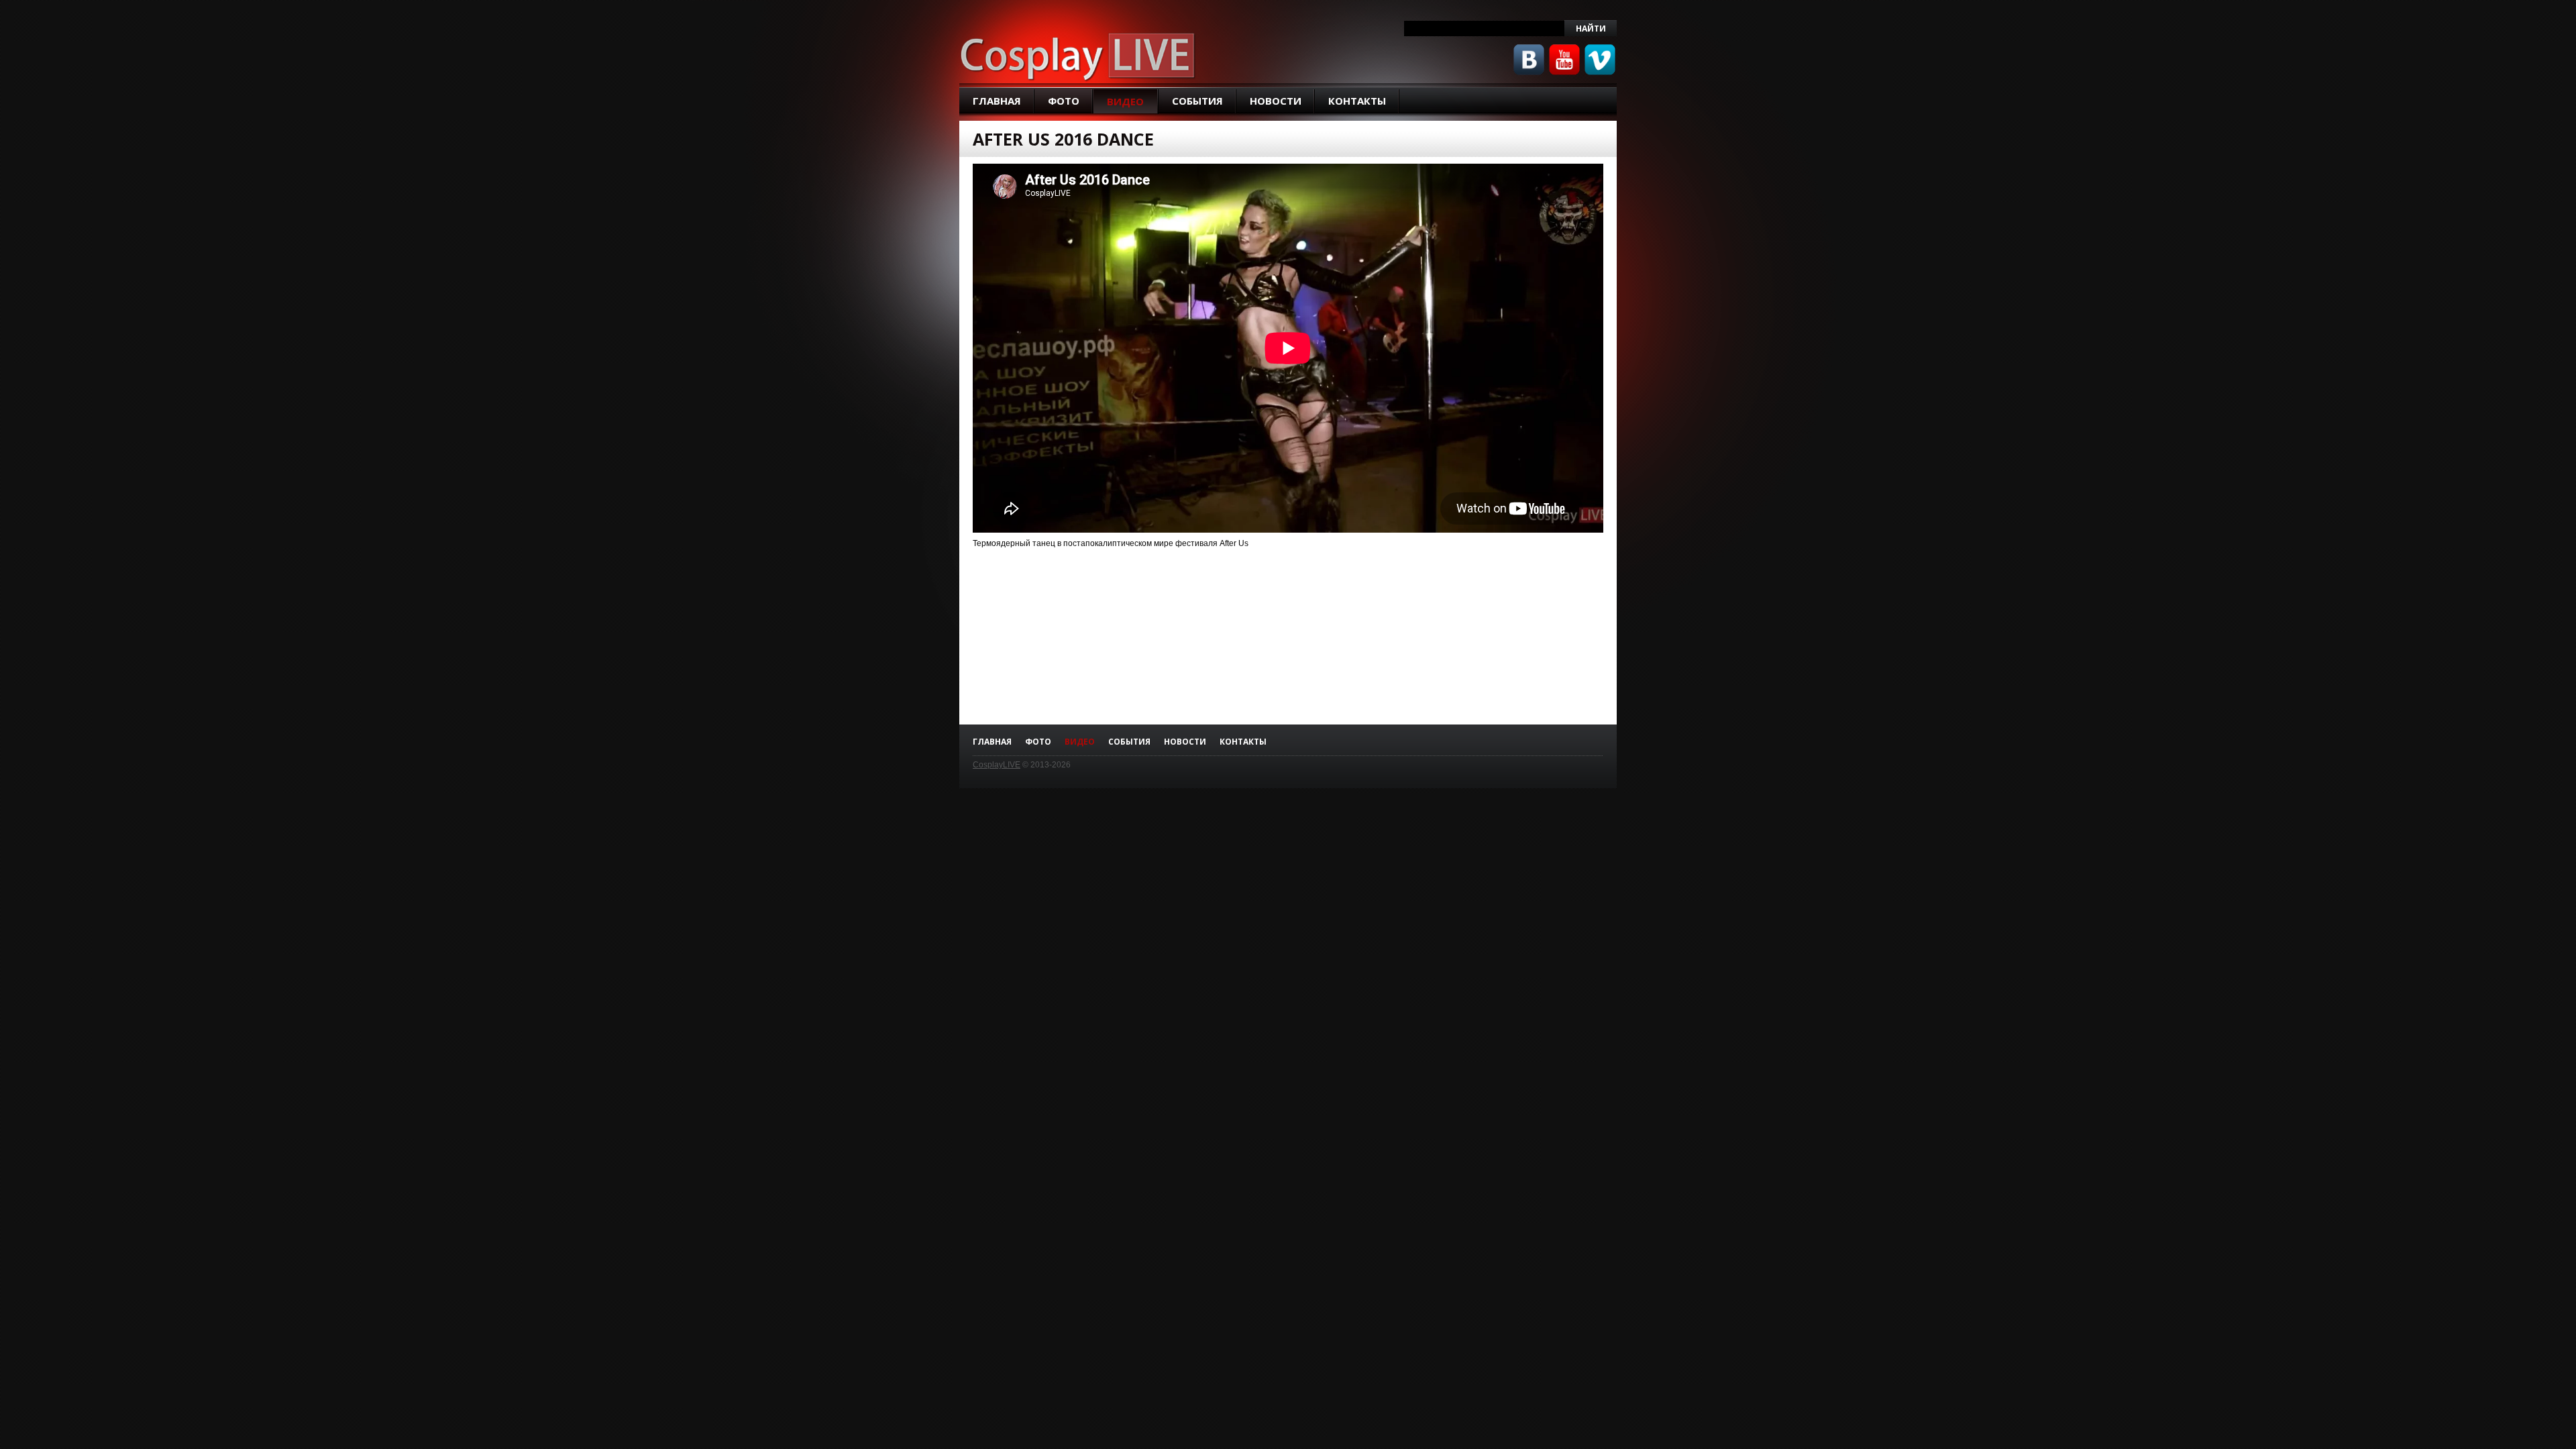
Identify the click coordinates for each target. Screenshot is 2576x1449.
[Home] (1078, 55)
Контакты (1357, 101)
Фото (1064, 101)
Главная (997, 101)
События (1197, 101)
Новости (1276, 101)
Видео (1125, 101)
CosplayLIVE (997, 765)
